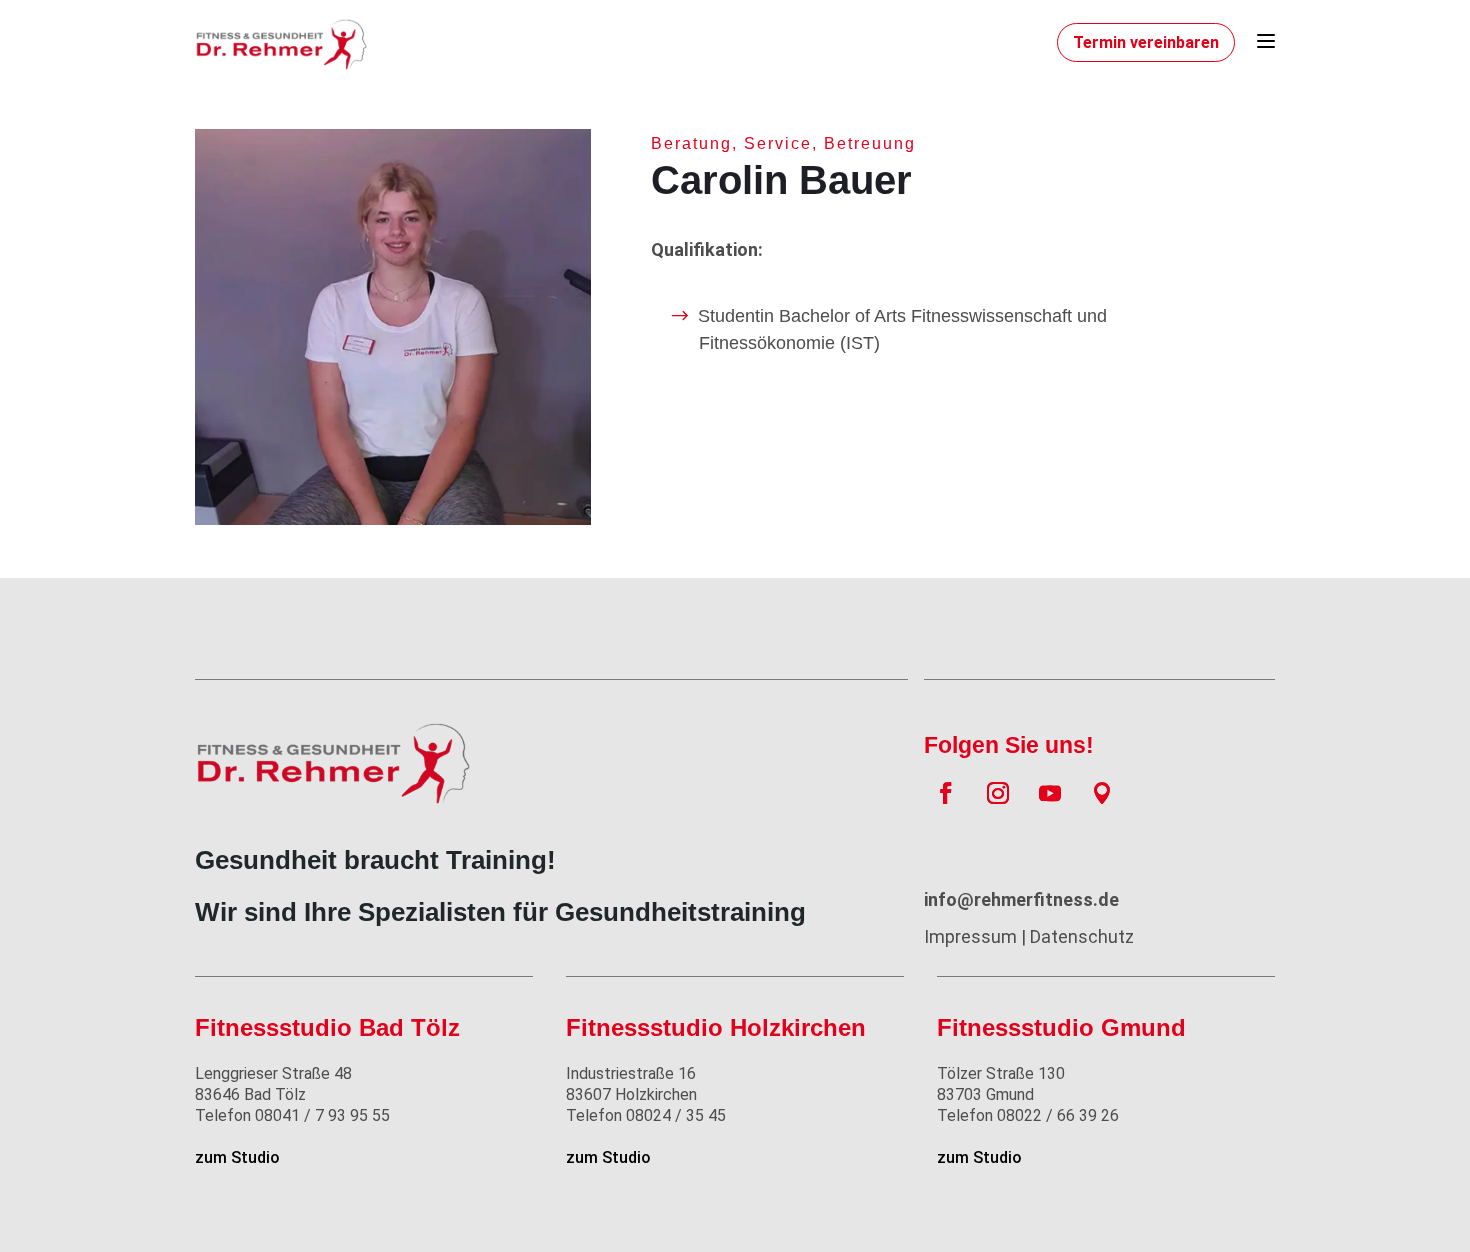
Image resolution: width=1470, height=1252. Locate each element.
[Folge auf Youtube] (1050, 793)
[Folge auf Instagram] (998, 793)
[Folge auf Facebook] (946, 793)
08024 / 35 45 (646, 1115)
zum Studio (237, 1157)
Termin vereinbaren (1146, 42)
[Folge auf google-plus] (1102, 793)
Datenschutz (1082, 936)
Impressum (970, 936)
